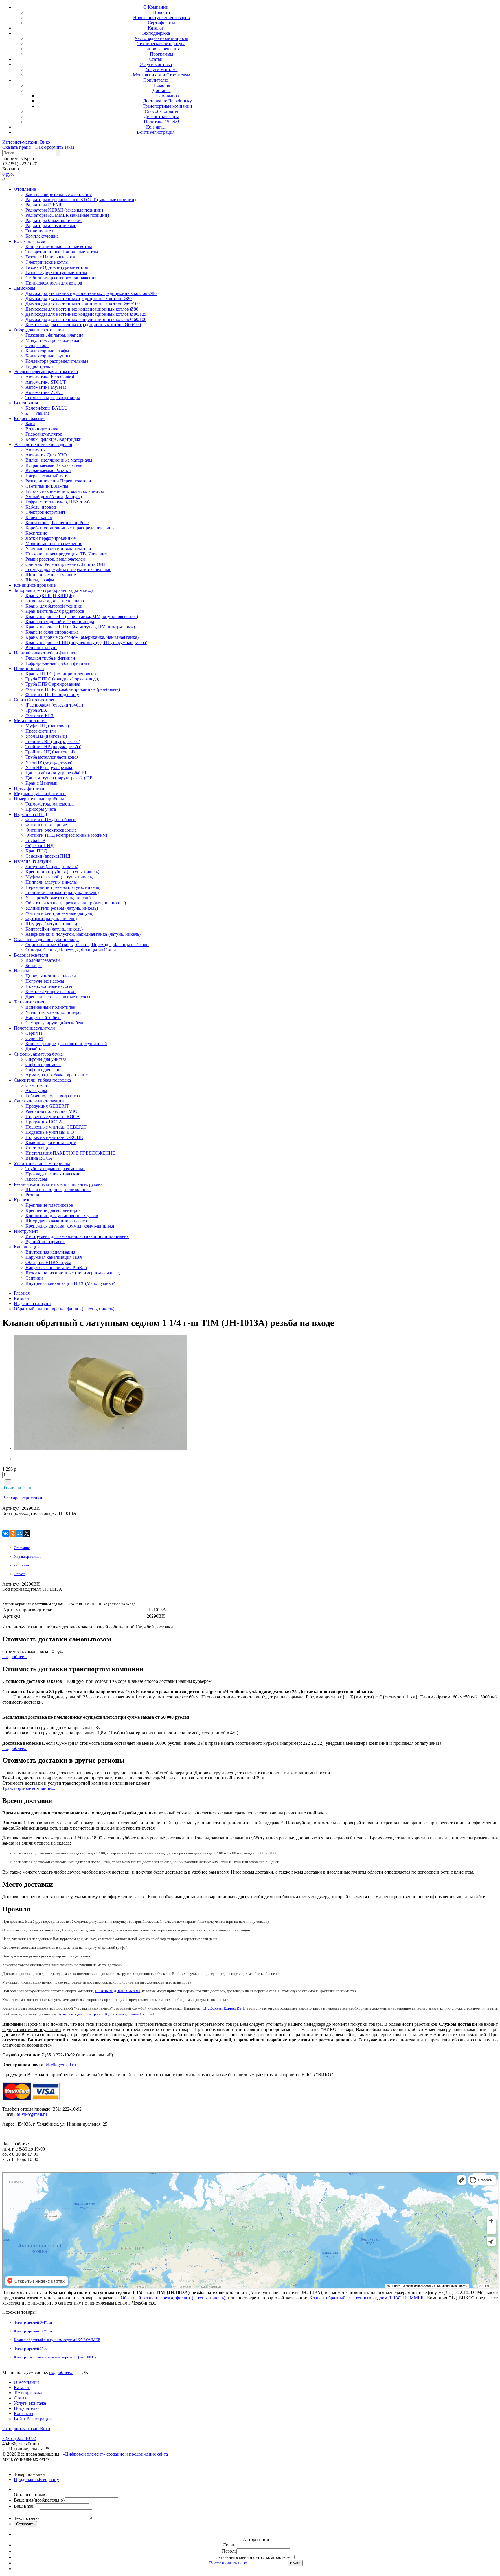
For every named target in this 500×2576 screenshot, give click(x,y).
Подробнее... (15, 1657)
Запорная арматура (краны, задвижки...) (53, 590)
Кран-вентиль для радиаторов (55, 611)
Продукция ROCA (44, 1122)
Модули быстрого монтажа (52, 340)
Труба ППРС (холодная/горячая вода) (62, 679)
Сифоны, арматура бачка (38, 1054)
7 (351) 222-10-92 (19, 2438)
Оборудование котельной (39, 330)
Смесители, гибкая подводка (42, 1080)
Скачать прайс (16, 147)
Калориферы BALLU (47, 408)
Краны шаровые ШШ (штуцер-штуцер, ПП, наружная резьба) (86, 642)
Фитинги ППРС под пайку (52, 695)
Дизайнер (35, 1049)
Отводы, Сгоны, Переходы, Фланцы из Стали (71, 950)
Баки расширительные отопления (59, 194)
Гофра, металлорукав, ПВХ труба (58, 502)
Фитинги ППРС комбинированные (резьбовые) (73, 689)
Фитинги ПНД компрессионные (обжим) (66, 835)
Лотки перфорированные (50, 538)
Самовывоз (167, 96)
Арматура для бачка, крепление (57, 1075)
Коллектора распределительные (57, 361)
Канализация (27, 1247)
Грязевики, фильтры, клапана (54, 335)
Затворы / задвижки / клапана (55, 601)
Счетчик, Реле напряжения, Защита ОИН (66, 564)
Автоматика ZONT (44, 392)
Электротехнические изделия (43, 444)
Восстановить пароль (230, 2563)
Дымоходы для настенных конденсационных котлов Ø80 (82, 309)
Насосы (21, 971)
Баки (30, 424)
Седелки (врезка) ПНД (48, 856)
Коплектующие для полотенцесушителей (66, 1044)
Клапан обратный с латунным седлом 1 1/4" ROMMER (367, 2298)
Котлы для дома (30, 241)
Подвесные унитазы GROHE (54, 1137)
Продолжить (26, 2479)
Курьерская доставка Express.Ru (131, 2014)
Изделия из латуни (32, 861)
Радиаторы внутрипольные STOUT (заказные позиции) (81, 200)
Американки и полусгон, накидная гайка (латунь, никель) (83, 934)
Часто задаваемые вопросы (161, 38)
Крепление (36, 533)
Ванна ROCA (39, 1158)
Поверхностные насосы (49, 986)
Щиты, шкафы (40, 580)
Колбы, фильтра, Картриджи (54, 439)
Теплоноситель (40, 231)
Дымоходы (25, 288)
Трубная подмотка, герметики (55, 1169)
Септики (34, 1278)
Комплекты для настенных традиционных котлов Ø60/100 (83, 325)
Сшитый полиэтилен (35, 700)
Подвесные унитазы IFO (50, 1132)
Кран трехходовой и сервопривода (60, 622)
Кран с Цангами (42, 783)
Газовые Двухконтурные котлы (56, 273)
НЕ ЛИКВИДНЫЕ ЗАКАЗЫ (118, 1991)
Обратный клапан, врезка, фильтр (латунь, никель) (76, 903)
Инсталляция (38, 1148)
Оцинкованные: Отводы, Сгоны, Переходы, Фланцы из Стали (87, 945)
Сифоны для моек (43, 1064)
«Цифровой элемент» (85, 2454)
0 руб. (8, 174)
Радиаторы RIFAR (44, 205)
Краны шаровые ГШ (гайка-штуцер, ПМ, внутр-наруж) (80, 627)
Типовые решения (162, 49)
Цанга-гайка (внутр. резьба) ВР (56, 773)
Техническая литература (161, 44)
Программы (162, 54)
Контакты (156, 127)
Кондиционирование (35, 585)
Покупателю (156, 80)
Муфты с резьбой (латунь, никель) (59, 877)
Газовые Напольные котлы (52, 257)
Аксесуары (36, 1090)
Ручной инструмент (45, 1242)
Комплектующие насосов (50, 991)
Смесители (36, 1085)
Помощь (162, 85)
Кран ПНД (36, 851)
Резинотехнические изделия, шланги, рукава (58, 1184)
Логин (229, 2545)
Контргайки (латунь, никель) (54, 929)
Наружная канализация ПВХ (54, 1257)
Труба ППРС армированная (53, 684)
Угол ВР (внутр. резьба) (49, 762)
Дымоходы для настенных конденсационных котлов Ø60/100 (86, 319)
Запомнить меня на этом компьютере (253, 2557)
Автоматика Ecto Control (50, 377)
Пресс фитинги (41, 731)
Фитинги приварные (46, 825)
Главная (22, 1293)
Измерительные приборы (39, 799)
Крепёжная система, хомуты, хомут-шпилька (70, 1226)
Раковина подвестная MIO (52, 1111)
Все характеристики (22, 1498)
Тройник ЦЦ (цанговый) (50, 752)
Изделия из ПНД (31, 814)
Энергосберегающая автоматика (46, 371)
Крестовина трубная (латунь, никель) (62, 872)
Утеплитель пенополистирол (54, 1012)
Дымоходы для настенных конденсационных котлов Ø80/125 (86, 314)
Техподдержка (156, 33)
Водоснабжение (30, 418)
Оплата (20, 1574)
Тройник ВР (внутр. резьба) (53, 741)
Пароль (229, 2551)
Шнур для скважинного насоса (56, 1221)
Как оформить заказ (55, 147)
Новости (162, 12)
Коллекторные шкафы (47, 351)
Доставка (162, 90)
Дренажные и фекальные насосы (58, 997)
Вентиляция (26, 403)
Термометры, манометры (50, 804)
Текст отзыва (27, 2518)
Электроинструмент (45, 512)
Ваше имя (39, 2500)
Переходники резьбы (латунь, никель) (63, 887)
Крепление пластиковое (49, 1205)
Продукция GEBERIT (47, 1106)
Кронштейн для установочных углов (62, 1215)
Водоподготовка (42, 429)
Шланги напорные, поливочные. (58, 1189)
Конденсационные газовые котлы (59, 246)
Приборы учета (41, 809)
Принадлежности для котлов (54, 283)
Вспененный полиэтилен (50, 1007)
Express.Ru (232, 2008)
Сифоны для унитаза (46, 1059)
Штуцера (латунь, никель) (51, 924)
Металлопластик (30, 721)
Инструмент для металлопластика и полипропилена (77, 1236)
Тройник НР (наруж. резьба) (53, 747)
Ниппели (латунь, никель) (51, 882)
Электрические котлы (47, 262)
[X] (27, 1533)
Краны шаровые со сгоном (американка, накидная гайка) (82, 637)
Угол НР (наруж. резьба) (49, 767)
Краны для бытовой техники (54, 606)
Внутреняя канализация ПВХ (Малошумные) (70, 1283)
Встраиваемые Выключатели (54, 465)
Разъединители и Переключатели (58, 481)
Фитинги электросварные (51, 830)
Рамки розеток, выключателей (55, 559)
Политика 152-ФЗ (161, 122)
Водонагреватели (31, 955)
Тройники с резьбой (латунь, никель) (62, 892)
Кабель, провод (41, 507)
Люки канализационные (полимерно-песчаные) (73, 1273)
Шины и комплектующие (51, 575)
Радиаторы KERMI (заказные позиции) (64, 210)
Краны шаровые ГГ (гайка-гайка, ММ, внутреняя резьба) (82, 616)
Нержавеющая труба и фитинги (45, 653)
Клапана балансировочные (52, 632)
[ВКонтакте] (6, 1533)
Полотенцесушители (34, 1028)
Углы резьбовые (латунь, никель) (58, 898)
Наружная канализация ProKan (56, 1268)
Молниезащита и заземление (54, 543)
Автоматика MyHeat (46, 387)
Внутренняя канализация (50, 1252)
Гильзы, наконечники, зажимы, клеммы (65, 491)
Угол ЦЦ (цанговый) (46, 736)
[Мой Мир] (20, 1533)
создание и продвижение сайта (137, 2454)
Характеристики (27, 1556)
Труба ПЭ (35, 840)
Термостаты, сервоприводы (53, 398)
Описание (22, 1548)
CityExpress (212, 2008)
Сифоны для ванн (43, 1070)
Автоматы (36, 450)
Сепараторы (37, 345)
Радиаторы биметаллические (54, 220)
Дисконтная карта (161, 116)
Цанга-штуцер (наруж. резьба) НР (59, 778)
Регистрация (162, 132)
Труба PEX (36, 710)
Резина (32, 1195)
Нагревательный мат (46, 476)
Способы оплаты (161, 111)
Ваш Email (25, 2506)
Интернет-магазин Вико (26, 142)
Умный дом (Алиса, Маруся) (54, 497)
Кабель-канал (39, 517)
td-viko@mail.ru (61, 2065)
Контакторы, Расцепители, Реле (57, 523)
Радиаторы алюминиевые (51, 226)
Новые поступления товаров (161, 18)
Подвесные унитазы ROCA (53, 1117)
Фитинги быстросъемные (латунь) (59, 913)
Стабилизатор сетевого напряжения (61, 278)
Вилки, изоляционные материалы (59, 460)
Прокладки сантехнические (53, 1174)
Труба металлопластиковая (52, 757)
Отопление (25, 189)
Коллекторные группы (48, 356)
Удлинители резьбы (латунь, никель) (62, 908)
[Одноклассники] (13, 1533)
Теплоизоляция (29, 1002)
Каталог (156, 28)
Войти (143, 132)
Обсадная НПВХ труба (48, 1262)
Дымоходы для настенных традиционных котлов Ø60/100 (83, 304)
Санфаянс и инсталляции (39, 1101)
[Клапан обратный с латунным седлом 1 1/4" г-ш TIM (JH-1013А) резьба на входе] (50, 1393)
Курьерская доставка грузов (80, 2014)
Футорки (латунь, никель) (51, 919)
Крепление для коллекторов (53, 1210)
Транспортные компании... (29, 1788)
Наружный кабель (43, 1018)
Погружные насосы (45, 981)
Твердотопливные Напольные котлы (62, 252)
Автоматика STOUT (46, 382)
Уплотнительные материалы (42, 1163)
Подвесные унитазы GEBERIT (56, 1127)
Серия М (34, 1038)
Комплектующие (42, 236)
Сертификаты (161, 23)
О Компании (156, 7)
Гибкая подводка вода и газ (53, 1096)
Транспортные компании (167, 106)
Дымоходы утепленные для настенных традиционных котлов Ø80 (91, 293)
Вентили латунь (41, 648)
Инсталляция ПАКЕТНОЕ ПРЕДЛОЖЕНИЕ (70, 1153)
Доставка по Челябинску (167, 101)
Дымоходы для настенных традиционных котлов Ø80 (79, 299)
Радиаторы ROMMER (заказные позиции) (67, 215)
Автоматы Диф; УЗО (46, 455)
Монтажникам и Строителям (161, 75)
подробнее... (61, 2372)
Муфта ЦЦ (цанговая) (47, 726)
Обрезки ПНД (39, 846)
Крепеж (22, 1200)
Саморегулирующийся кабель (55, 1023)
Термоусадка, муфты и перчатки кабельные (68, 569)
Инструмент (26, 1231)
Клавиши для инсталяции (51, 1143)
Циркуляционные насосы (51, 976)
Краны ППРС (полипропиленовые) (61, 674)
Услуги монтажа (156, 64)
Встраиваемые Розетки (48, 470)
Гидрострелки (39, 366)
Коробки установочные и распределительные (70, 528)
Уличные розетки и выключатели (58, 549)
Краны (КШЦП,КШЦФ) (50, 596)
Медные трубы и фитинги (40, 793)
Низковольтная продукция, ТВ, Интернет (66, 554)
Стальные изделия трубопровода (46, 939)
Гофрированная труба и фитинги (58, 663)
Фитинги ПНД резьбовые (51, 820)
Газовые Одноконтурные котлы (57, 267)
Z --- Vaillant (37, 413)
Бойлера (34, 965)
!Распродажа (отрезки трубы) (54, 705)
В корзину (49, 2479)
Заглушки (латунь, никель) (52, 866)
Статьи (156, 59)
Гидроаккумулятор (44, 434)
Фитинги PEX (40, 715)
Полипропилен (29, 668)
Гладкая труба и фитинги (50, 658)
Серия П (34, 1033)
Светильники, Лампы (47, 486)
